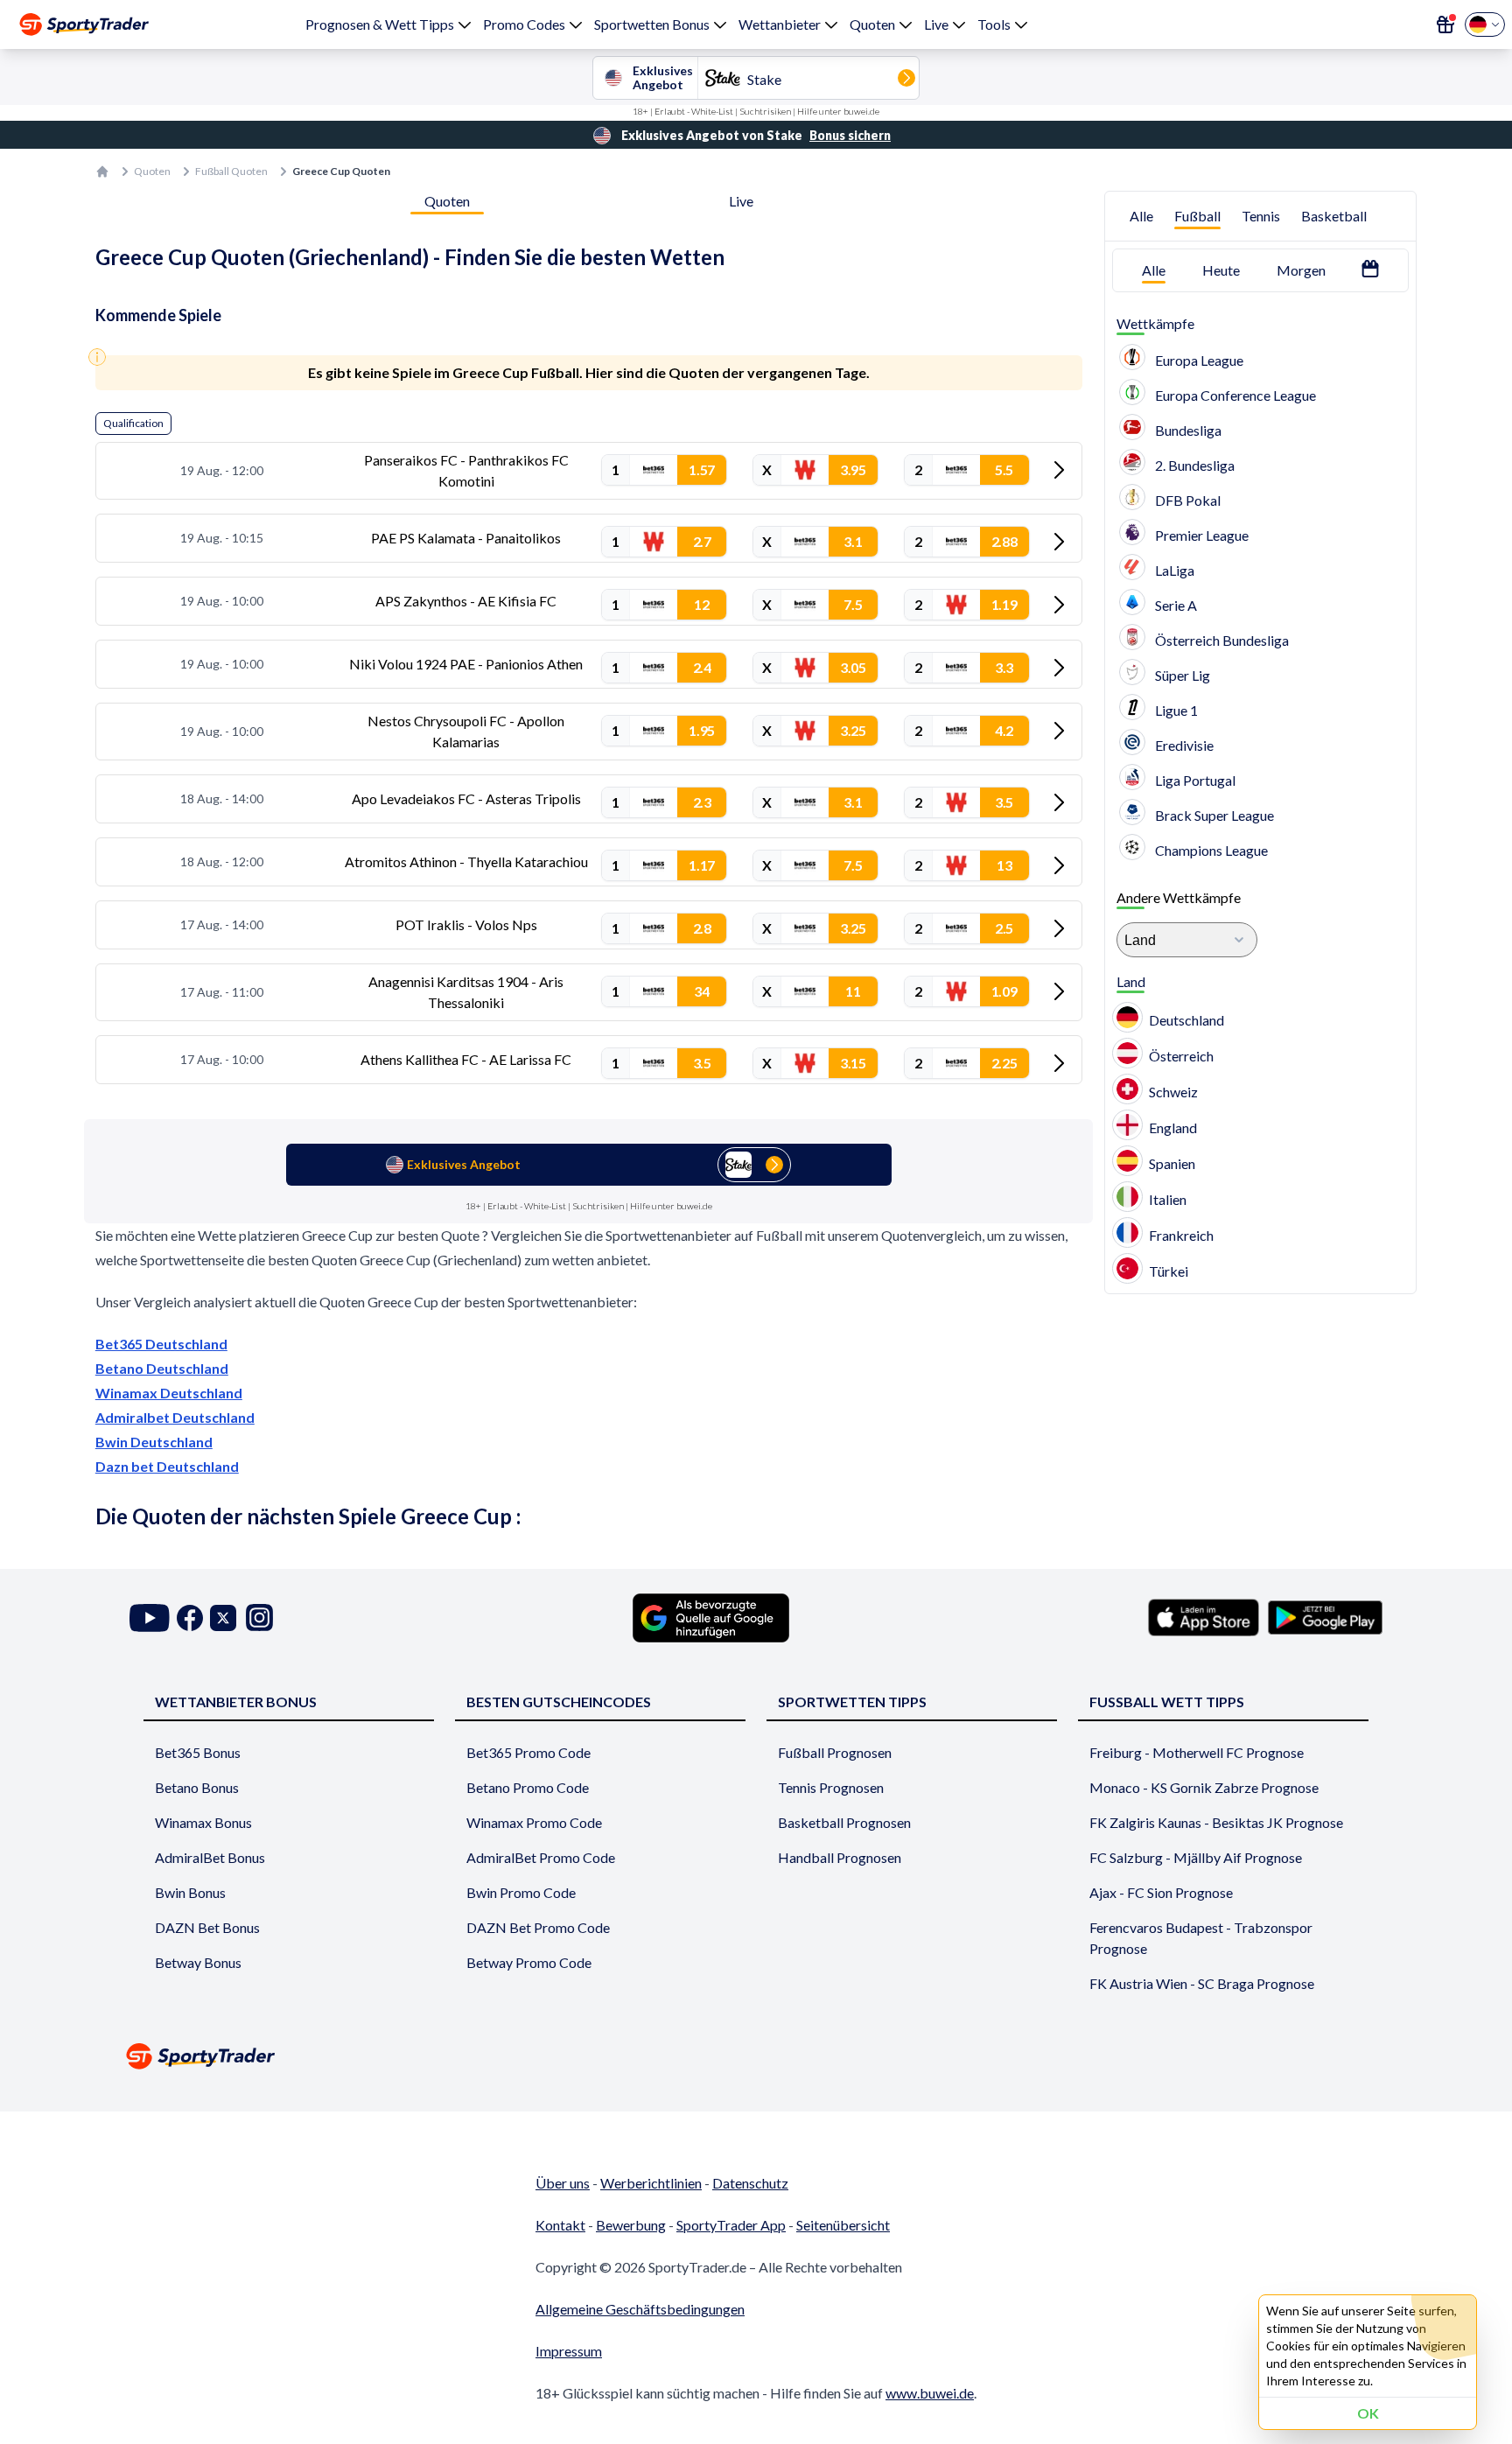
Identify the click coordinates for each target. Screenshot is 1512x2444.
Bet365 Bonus (198, 1752)
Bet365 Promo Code (528, 1752)
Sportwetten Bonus (652, 24)
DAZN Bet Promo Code (538, 1927)
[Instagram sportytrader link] (259, 1618)
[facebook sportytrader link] (190, 1618)
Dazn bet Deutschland (167, 1466)
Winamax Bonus (203, 1822)
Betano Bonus (197, 1787)
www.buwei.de (930, 2393)
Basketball (1334, 216)
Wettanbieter (780, 24)
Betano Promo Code (528, 1787)
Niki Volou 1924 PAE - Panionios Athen (466, 664)
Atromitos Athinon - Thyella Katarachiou (466, 861)
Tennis (1261, 216)
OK (1368, 2413)
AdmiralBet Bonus (210, 1857)
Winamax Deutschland (169, 1393)
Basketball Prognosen (844, 1822)
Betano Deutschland (162, 1368)
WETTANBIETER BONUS (236, 1702)
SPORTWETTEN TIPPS (852, 1702)
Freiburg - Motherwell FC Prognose (1197, 1752)
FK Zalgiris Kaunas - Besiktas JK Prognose (1216, 1822)
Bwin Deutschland (154, 1442)
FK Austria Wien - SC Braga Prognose (1202, 1983)
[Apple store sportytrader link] (1204, 1617)
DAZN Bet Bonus (207, 1927)
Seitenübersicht (843, 2225)
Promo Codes (524, 24)
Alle (1141, 216)
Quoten (872, 24)
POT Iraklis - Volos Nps (466, 924)
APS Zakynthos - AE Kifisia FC (466, 601)
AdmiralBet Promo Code (541, 1857)
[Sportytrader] (84, 25)
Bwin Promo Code (521, 1892)
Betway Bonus (198, 1962)
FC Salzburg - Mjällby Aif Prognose (1196, 1857)
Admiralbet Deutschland (175, 1417)
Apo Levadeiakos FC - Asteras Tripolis (466, 798)
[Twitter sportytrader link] (223, 1618)
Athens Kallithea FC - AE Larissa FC (466, 1059)
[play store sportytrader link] (1325, 1617)
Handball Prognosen (840, 1857)
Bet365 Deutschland (161, 1344)
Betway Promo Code (529, 1962)
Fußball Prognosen (835, 1752)
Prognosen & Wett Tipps (380, 24)
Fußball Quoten (231, 171)
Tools (994, 24)
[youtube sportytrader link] (150, 1618)
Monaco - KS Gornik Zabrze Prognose (1204, 1787)
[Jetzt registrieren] (1445, 25)
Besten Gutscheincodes (559, 1702)
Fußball (1197, 216)
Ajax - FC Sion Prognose (1161, 1892)
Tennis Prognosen (831, 1787)
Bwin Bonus (190, 1892)
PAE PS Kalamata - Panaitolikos (466, 538)
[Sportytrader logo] (756, 2056)
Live (936, 24)
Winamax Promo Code (534, 1822)
